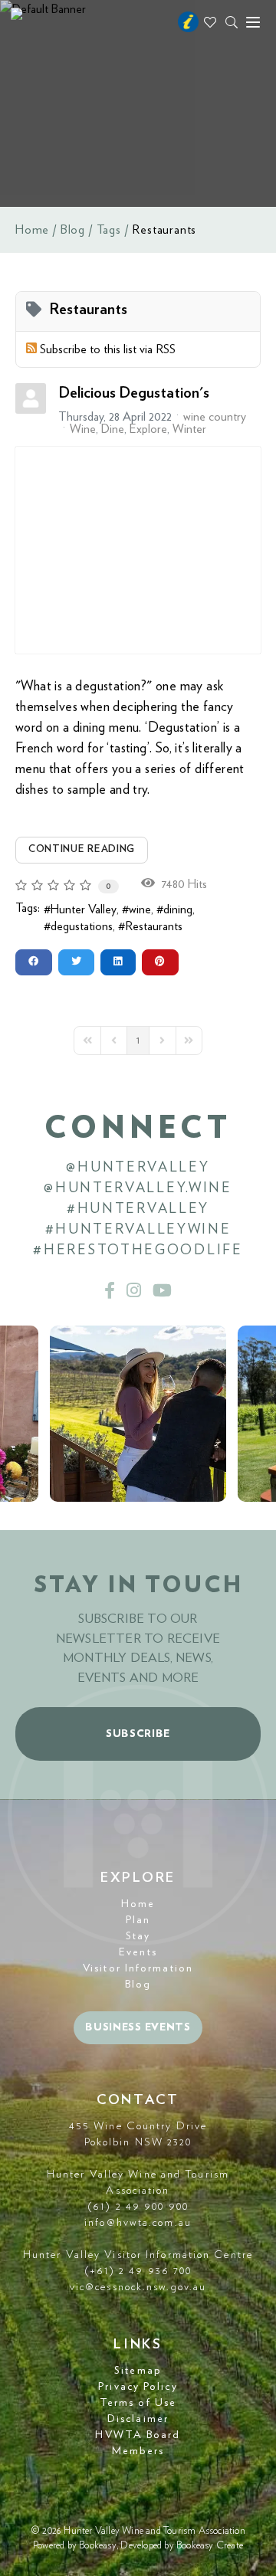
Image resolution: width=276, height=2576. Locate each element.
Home (32, 230)
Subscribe (138, 1734)
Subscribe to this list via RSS (108, 349)
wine (140, 909)
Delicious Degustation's (134, 393)
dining (178, 909)
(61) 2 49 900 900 (138, 2207)
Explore (148, 429)
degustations (82, 926)
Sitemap (138, 2371)
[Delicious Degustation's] (138, 550)
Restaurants (154, 926)
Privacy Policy (138, 2387)
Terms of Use (138, 2403)
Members (138, 2451)
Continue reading (82, 849)
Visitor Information (138, 1968)
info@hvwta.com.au (138, 2223)
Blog (73, 230)
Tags (109, 230)
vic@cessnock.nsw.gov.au (138, 2287)
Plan (138, 1920)
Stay (138, 1936)
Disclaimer (138, 2419)
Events (138, 1952)
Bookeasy (98, 2546)
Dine (113, 429)
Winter (189, 429)
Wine (83, 429)
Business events (138, 2027)
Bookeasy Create (210, 2546)
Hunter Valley (84, 909)
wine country (215, 417)
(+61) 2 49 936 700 (138, 2271)
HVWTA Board (138, 2435)
